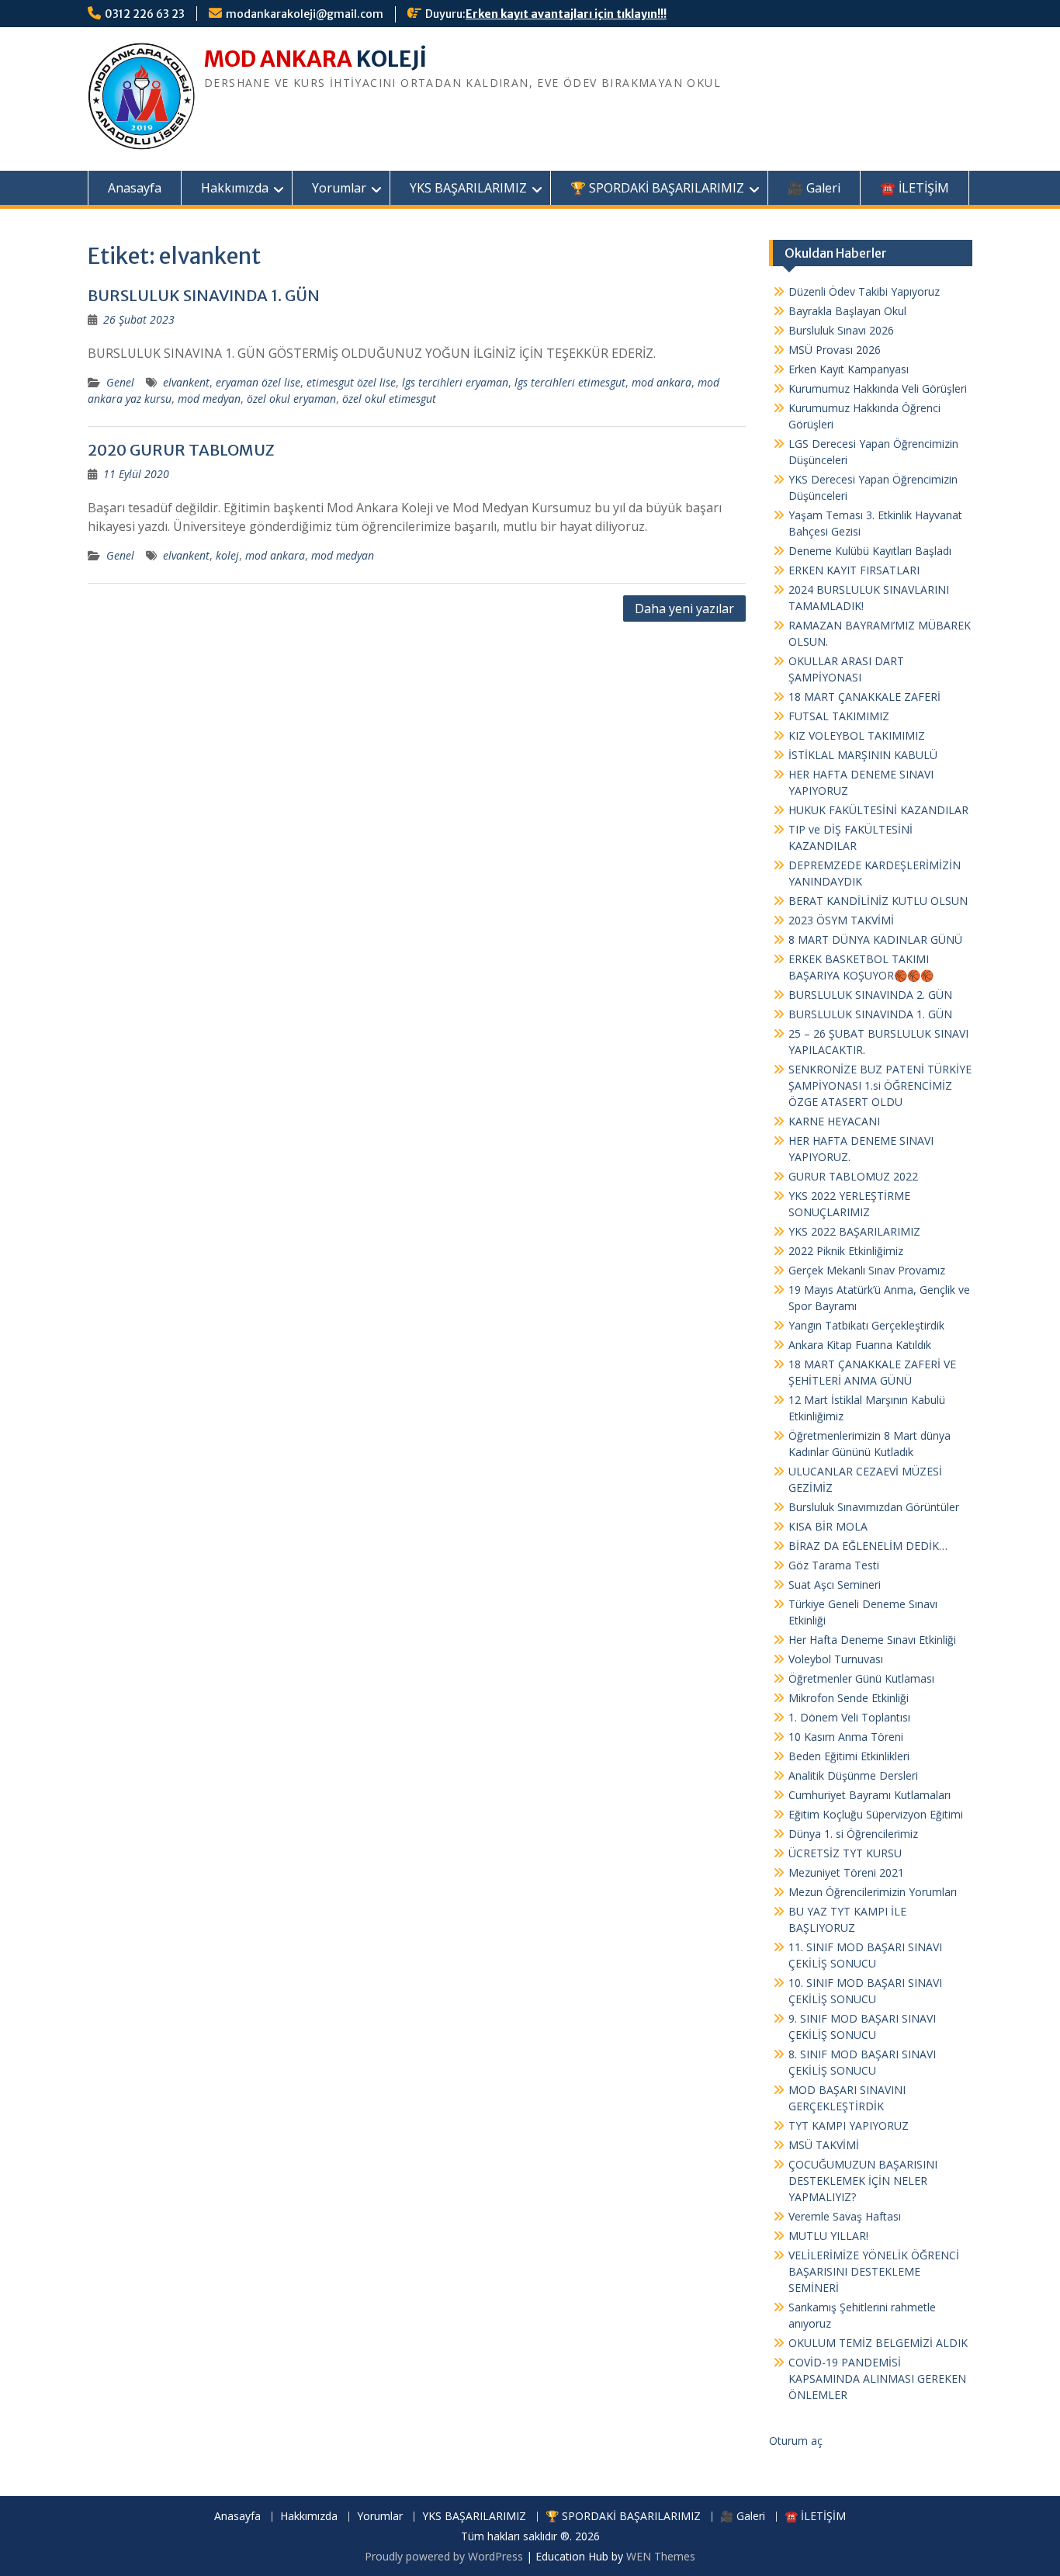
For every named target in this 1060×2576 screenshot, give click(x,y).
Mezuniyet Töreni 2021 (846, 1872)
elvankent (186, 382)
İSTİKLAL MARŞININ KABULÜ (863, 755)
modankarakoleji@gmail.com (305, 14)
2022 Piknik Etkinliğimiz (846, 1251)
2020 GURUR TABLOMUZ (181, 450)
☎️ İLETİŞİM (915, 188)
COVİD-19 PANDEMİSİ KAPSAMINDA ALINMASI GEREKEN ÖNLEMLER (877, 2378)
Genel (120, 382)
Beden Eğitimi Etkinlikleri (849, 1756)
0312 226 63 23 (145, 14)
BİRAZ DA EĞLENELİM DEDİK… (868, 1546)
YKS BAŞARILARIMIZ (468, 188)
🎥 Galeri (814, 188)
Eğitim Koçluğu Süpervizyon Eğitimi (876, 1814)
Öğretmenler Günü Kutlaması (861, 1678)
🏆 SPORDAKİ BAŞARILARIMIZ (657, 188)
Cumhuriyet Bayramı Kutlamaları (869, 1795)
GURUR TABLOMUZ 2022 (853, 1176)
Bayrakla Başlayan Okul (847, 311)
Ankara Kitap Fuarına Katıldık (860, 1345)
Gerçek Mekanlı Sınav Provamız (867, 1270)
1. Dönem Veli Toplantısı (849, 1717)
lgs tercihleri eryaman (455, 382)
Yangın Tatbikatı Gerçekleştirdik (866, 1325)
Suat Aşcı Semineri (835, 1584)
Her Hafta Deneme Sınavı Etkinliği (872, 1640)
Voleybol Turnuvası (836, 1659)
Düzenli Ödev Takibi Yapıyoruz (864, 291)
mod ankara (662, 382)
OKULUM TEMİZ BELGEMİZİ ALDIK (878, 2343)
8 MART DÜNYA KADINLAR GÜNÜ (875, 940)
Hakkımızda (235, 188)
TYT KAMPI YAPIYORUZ (849, 2125)
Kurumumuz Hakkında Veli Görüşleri (878, 388)
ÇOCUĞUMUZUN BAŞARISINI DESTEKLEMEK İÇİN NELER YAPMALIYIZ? (863, 2181)
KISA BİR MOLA (828, 1526)
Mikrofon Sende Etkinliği (849, 1698)
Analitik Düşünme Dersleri (853, 1775)
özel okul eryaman (291, 399)
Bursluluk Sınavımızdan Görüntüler (874, 1507)
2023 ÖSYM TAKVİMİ (841, 920)
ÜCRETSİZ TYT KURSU (845, 1853)
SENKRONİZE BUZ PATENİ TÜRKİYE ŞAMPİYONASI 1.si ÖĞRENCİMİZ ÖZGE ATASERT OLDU (880, 1085)
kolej (227, 555)
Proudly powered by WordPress (444, 2556)
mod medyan (209, 399)
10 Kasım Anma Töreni (846, 1737)
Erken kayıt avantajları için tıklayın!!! (566, 14)
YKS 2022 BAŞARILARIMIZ (854, 1231)
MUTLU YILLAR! (828, 2236)
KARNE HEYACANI (834, 1121)
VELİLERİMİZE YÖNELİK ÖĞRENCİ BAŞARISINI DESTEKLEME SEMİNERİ (874, 2271)
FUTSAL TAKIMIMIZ (839, 716)
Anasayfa (135, 188)
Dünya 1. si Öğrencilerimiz (853, 1834)
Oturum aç (796, 2441)
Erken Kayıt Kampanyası (849, 369)
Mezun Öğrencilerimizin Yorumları (873, 1892)
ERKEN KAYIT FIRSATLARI (854, 570)
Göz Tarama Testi (834, 1565)
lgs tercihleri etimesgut (570, 382)
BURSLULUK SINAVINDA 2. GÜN (870, 995)
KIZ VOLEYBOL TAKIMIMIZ (857, 735)
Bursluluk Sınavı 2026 (841, 330)
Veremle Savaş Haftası (845, 2216)
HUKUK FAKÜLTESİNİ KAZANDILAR (878, 810)
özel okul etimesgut (389, 399)
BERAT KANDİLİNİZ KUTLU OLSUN (878, 901)
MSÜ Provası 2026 (835, 350)
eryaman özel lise (258, 382)
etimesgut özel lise (351, 382)
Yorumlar (339, 188)
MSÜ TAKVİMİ (824, 2145)
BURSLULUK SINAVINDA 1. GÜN (204, 295)
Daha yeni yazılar (684, 608)
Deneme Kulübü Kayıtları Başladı (870, 551)
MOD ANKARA (278, 59)
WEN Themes (661, 2556)
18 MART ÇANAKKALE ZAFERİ (864, 697)
